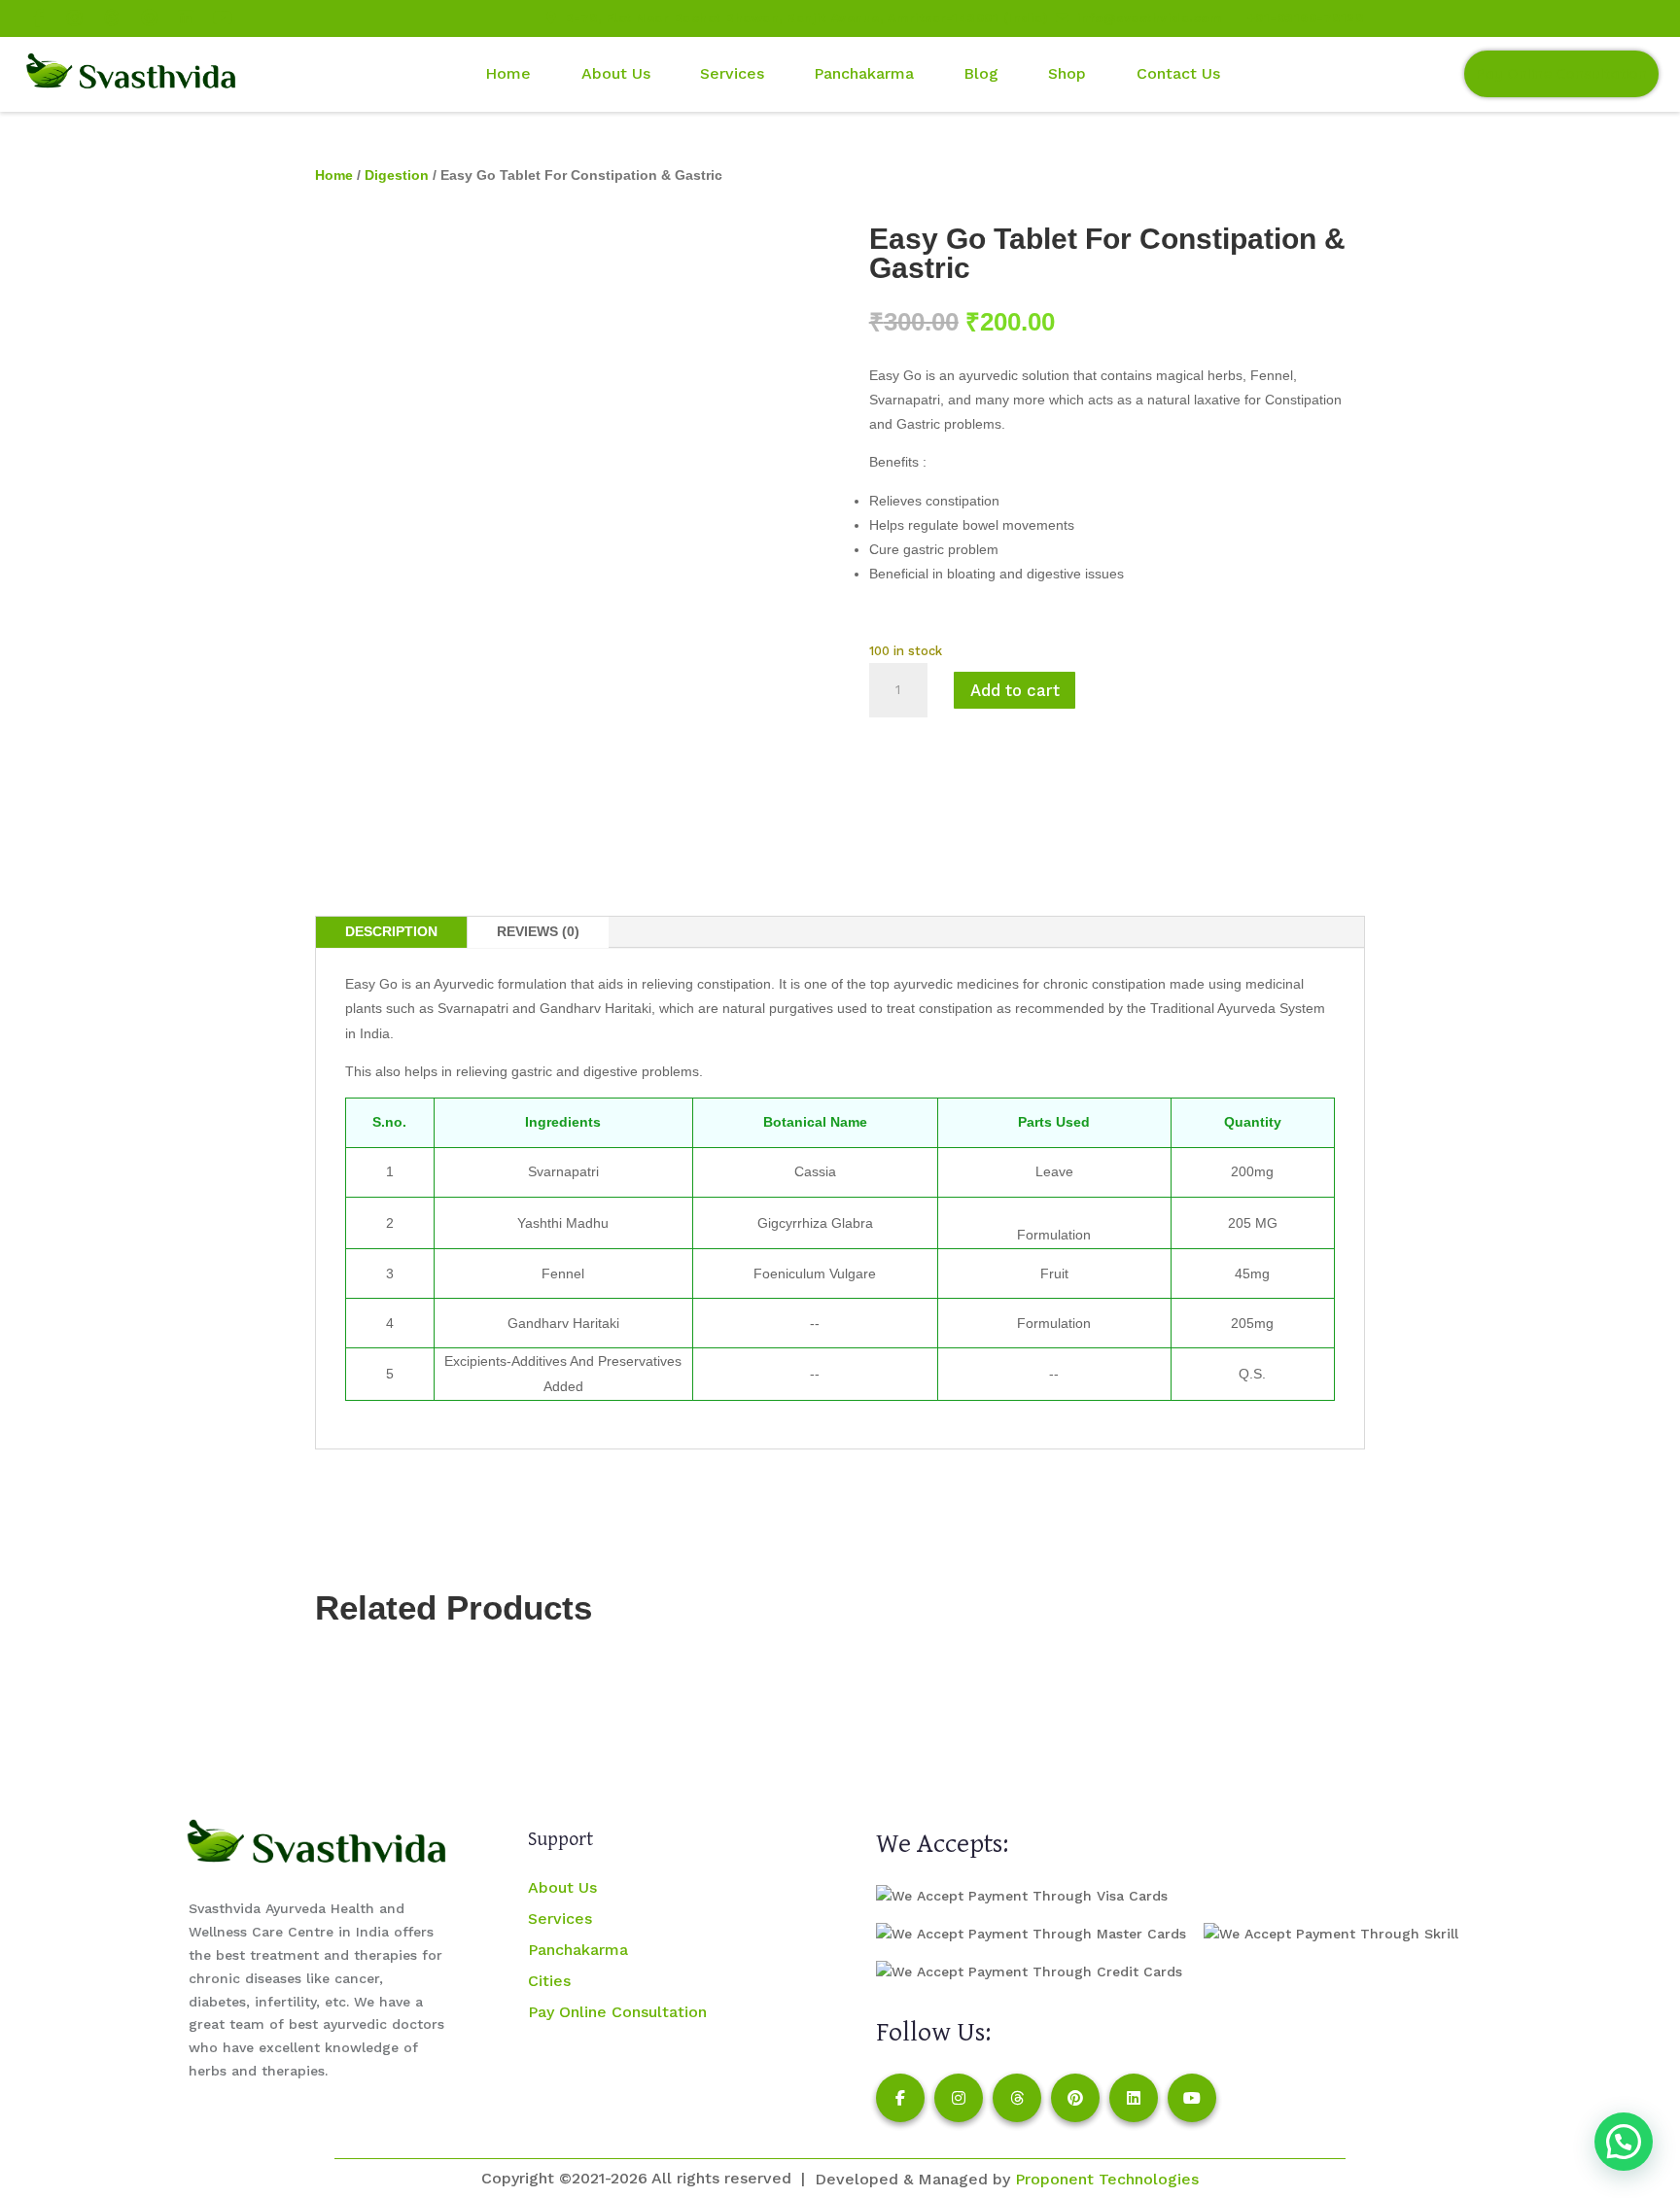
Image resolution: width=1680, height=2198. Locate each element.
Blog (981, 73)
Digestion (397, 175)
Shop (1067, 73)
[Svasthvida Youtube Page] (223, 18)
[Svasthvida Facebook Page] (900, 2098)
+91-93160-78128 (1305, 18)
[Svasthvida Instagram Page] (959, 2098)
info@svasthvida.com (1149, 18)
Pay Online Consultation (1561, 73)
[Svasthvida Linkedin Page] (1134, 2098)
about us (616, 73)
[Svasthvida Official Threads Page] (112, 18)
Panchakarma (864, 73)
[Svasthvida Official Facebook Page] (38, 18)
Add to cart (1015, 690)
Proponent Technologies (1107, 2179)
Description (391, 931)
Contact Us (1178, 73)
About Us (562, 1887)
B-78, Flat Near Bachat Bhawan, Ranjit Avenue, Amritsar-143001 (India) (806, 18)
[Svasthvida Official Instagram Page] (75, 18)
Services (732, 73)
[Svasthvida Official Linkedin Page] (186, 18)
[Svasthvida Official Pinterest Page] (149, 18)
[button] (1624, 2142)
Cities (549, 1981)
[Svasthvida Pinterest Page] (1075, 2098)
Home (508, 73)
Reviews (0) (538, 931)
